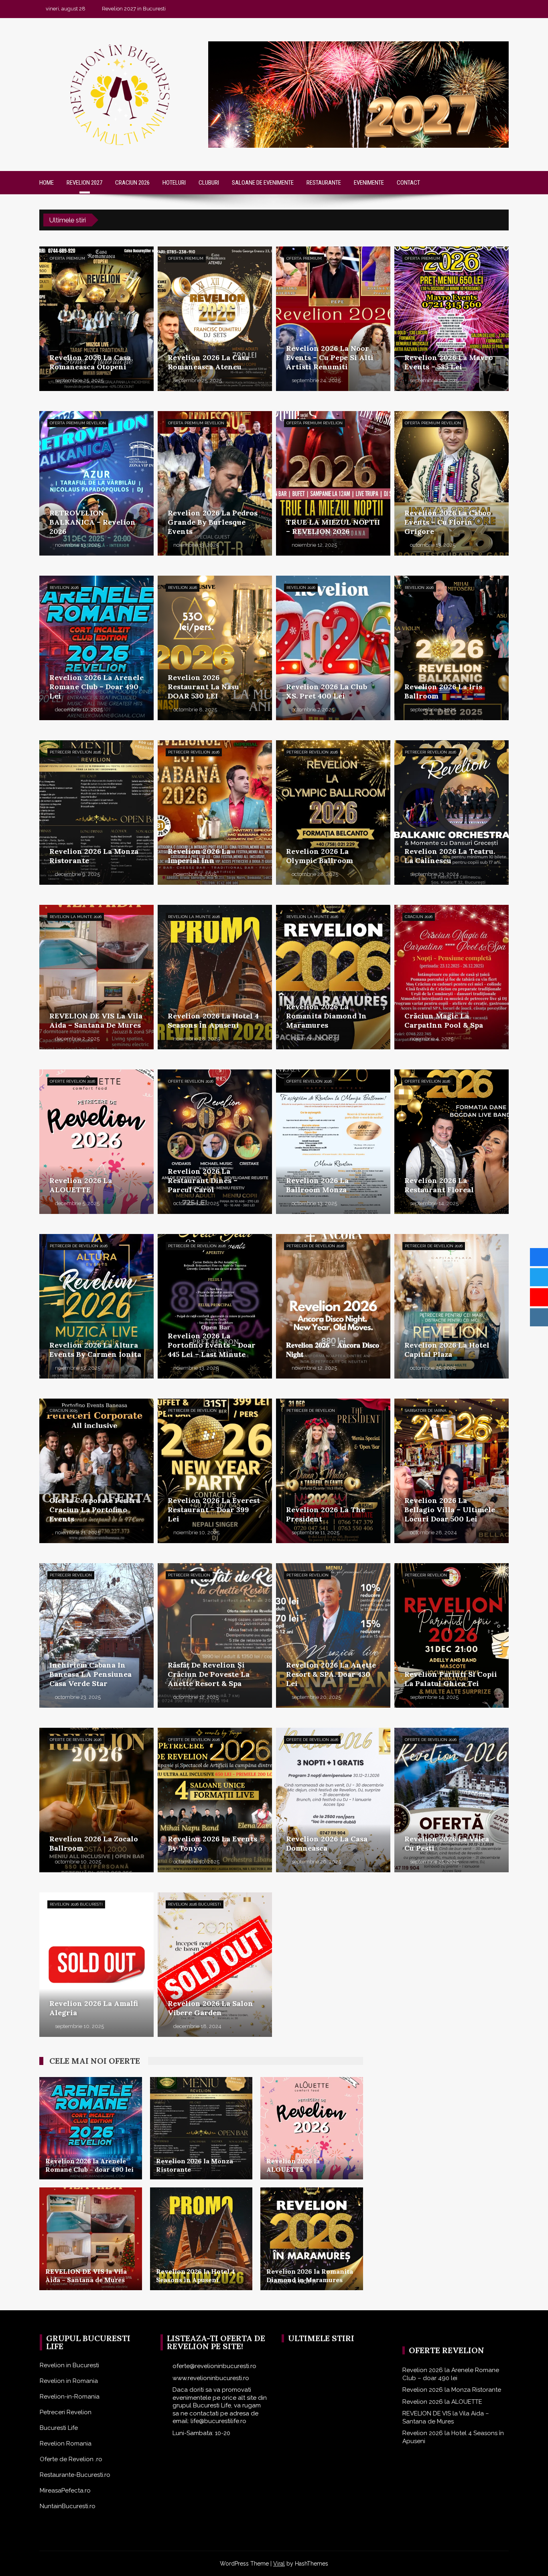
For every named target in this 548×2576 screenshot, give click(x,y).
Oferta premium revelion (78, 423)
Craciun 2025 (64, 1410)
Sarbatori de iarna (426, 1410)
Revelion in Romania (69, 2381)
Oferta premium (67, 258)
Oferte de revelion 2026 (76, 1740)
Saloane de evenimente (263, 183)
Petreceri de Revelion (192, 1410)
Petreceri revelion (71, 1575)
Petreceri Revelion (66, 2412)
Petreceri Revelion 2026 (75, 752)
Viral (279, 2564)
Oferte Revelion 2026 (72, 1081)
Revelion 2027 (84, 183)
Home (47, 183)
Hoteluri (174, 183)
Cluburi (209, 183)
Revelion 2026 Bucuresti (76, 1904)
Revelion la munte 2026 (76, 917)
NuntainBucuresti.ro (68, 2506)
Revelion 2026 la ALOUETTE (442, 2402)
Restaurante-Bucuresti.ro (75, 2475)
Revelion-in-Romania (70, 2397)
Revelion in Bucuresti (69, 2365)
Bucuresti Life (59, 2428)
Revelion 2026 (64, 587)
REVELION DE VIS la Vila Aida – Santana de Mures (446, 2417)
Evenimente (369, 183)
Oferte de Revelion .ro (71, 2459)
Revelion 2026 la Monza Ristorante (452, 2390)
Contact (408, 183)
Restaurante (324, 183)
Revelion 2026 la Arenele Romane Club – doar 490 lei (451, 2374)
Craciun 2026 (132, 183)
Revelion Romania (66, 2444)
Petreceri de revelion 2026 (79, 1246)
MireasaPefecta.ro (65, 2490)
